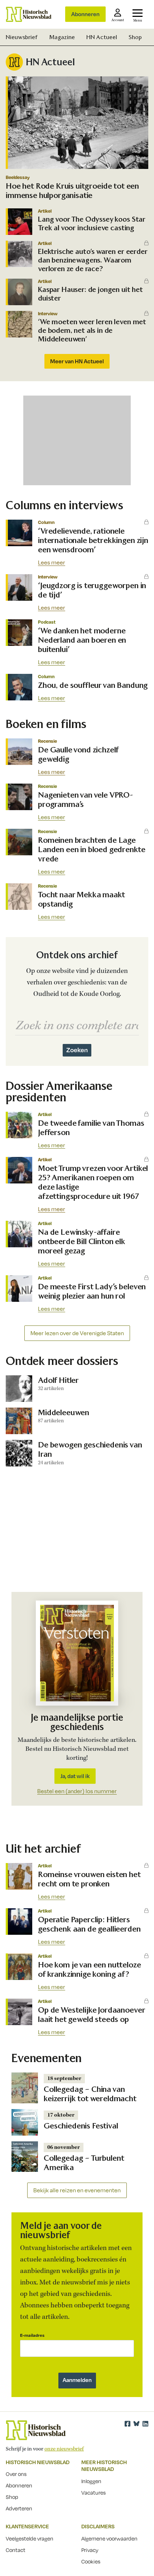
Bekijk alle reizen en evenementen (77, 2190)
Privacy (90, 2550)
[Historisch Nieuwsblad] (29, 14)
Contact (16, 2550)
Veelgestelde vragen (30, 2538)
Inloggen (91, 2481)
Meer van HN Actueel (77, 361)
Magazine (62, 37)
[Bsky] (136, 2424)
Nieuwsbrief (22, 37)
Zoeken (77, 1050)
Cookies (91, 2561)
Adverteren (19, 2508)
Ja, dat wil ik (75, 1776)
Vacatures (93, 2492)
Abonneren (85, 14)
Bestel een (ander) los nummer (77, 1791)
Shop (135, 37)
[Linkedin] (145, 2424)
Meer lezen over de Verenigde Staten (77, 1333)
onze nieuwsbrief (64, 2449)
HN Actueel (102, 37)
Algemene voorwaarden (109, 2538)
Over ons (16, 2474)
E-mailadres (32, 2335)
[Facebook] (127, 2424)
